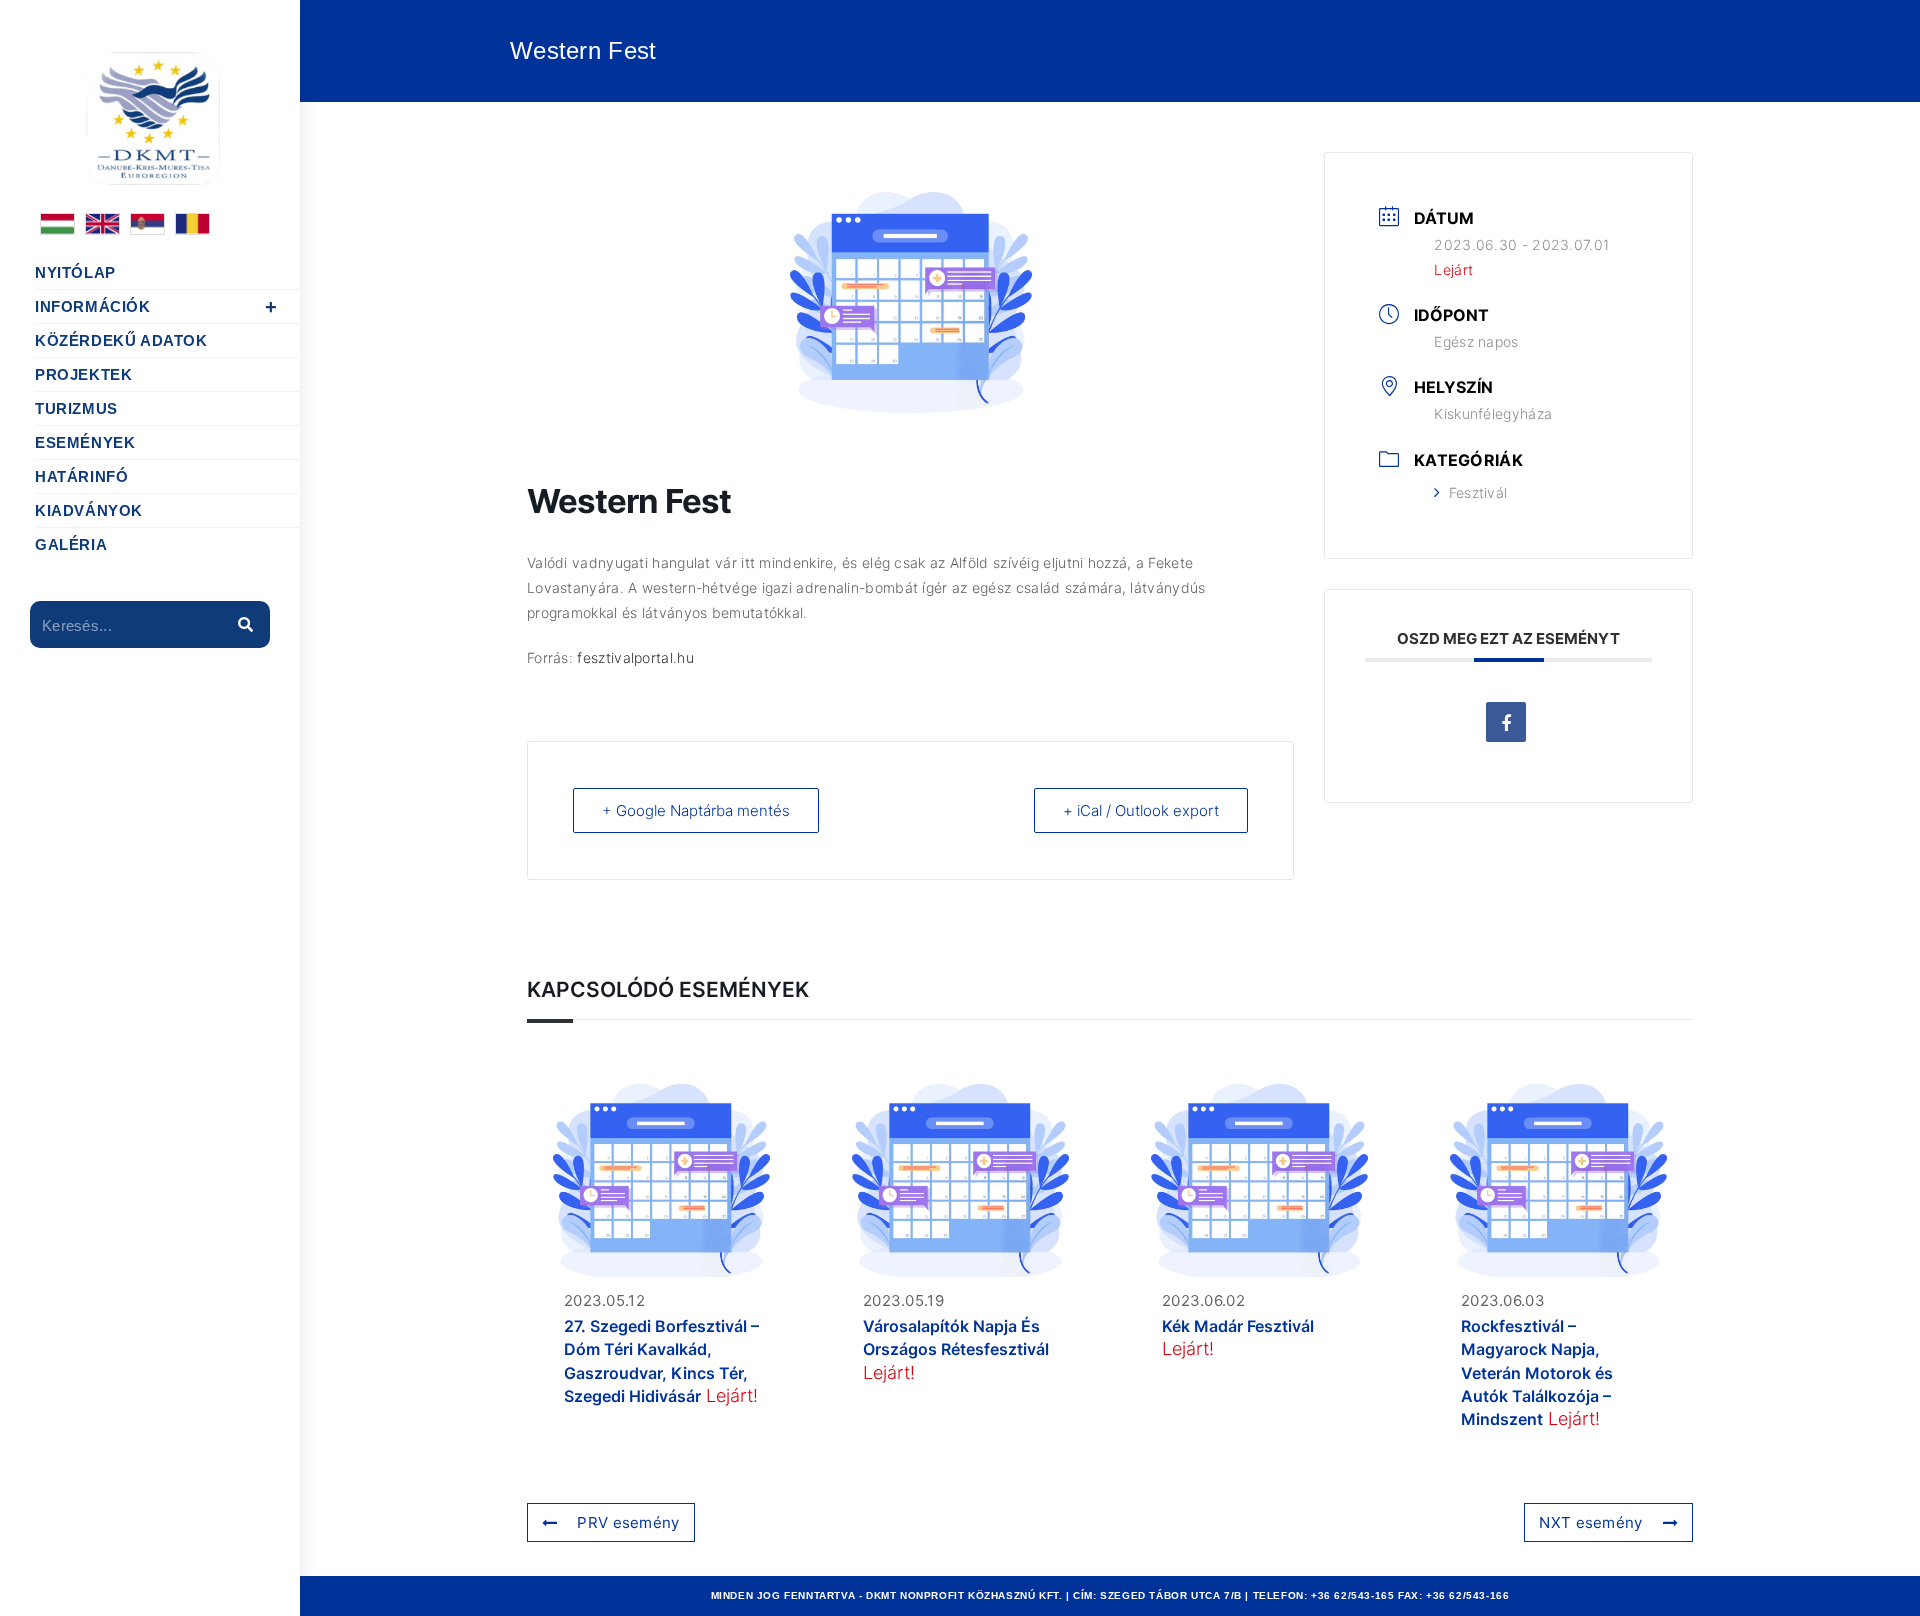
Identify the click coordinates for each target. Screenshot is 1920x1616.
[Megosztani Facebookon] (1506, 722)
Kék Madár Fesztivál (1238, 1326)
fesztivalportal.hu (635, 657)
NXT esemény (1590, 1522)
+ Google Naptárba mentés (696, 810)
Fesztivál (1478, 492)
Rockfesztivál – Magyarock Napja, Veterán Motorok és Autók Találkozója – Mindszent (1537, 1373)
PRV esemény (628, 1522)
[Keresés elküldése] (245, 624)
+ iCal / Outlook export (1141, 810)
